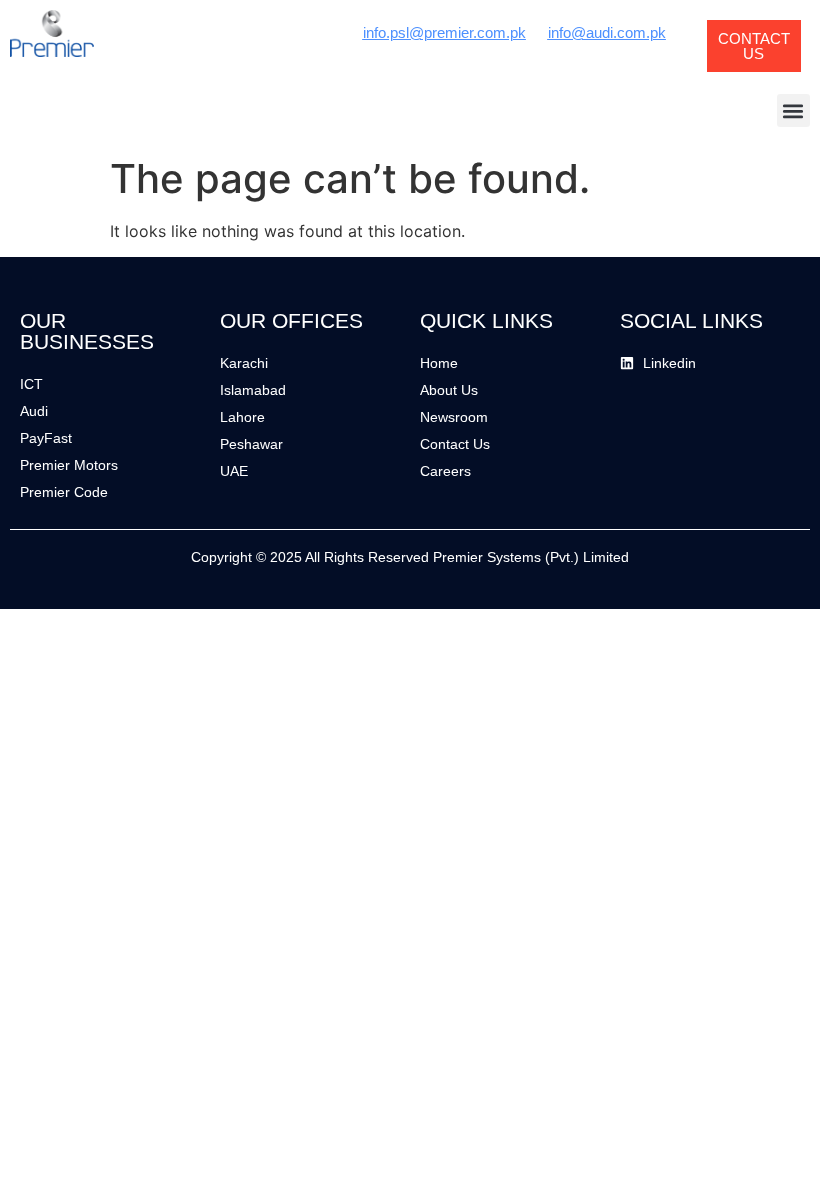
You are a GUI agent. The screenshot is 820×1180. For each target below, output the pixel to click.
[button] (793, 110)
